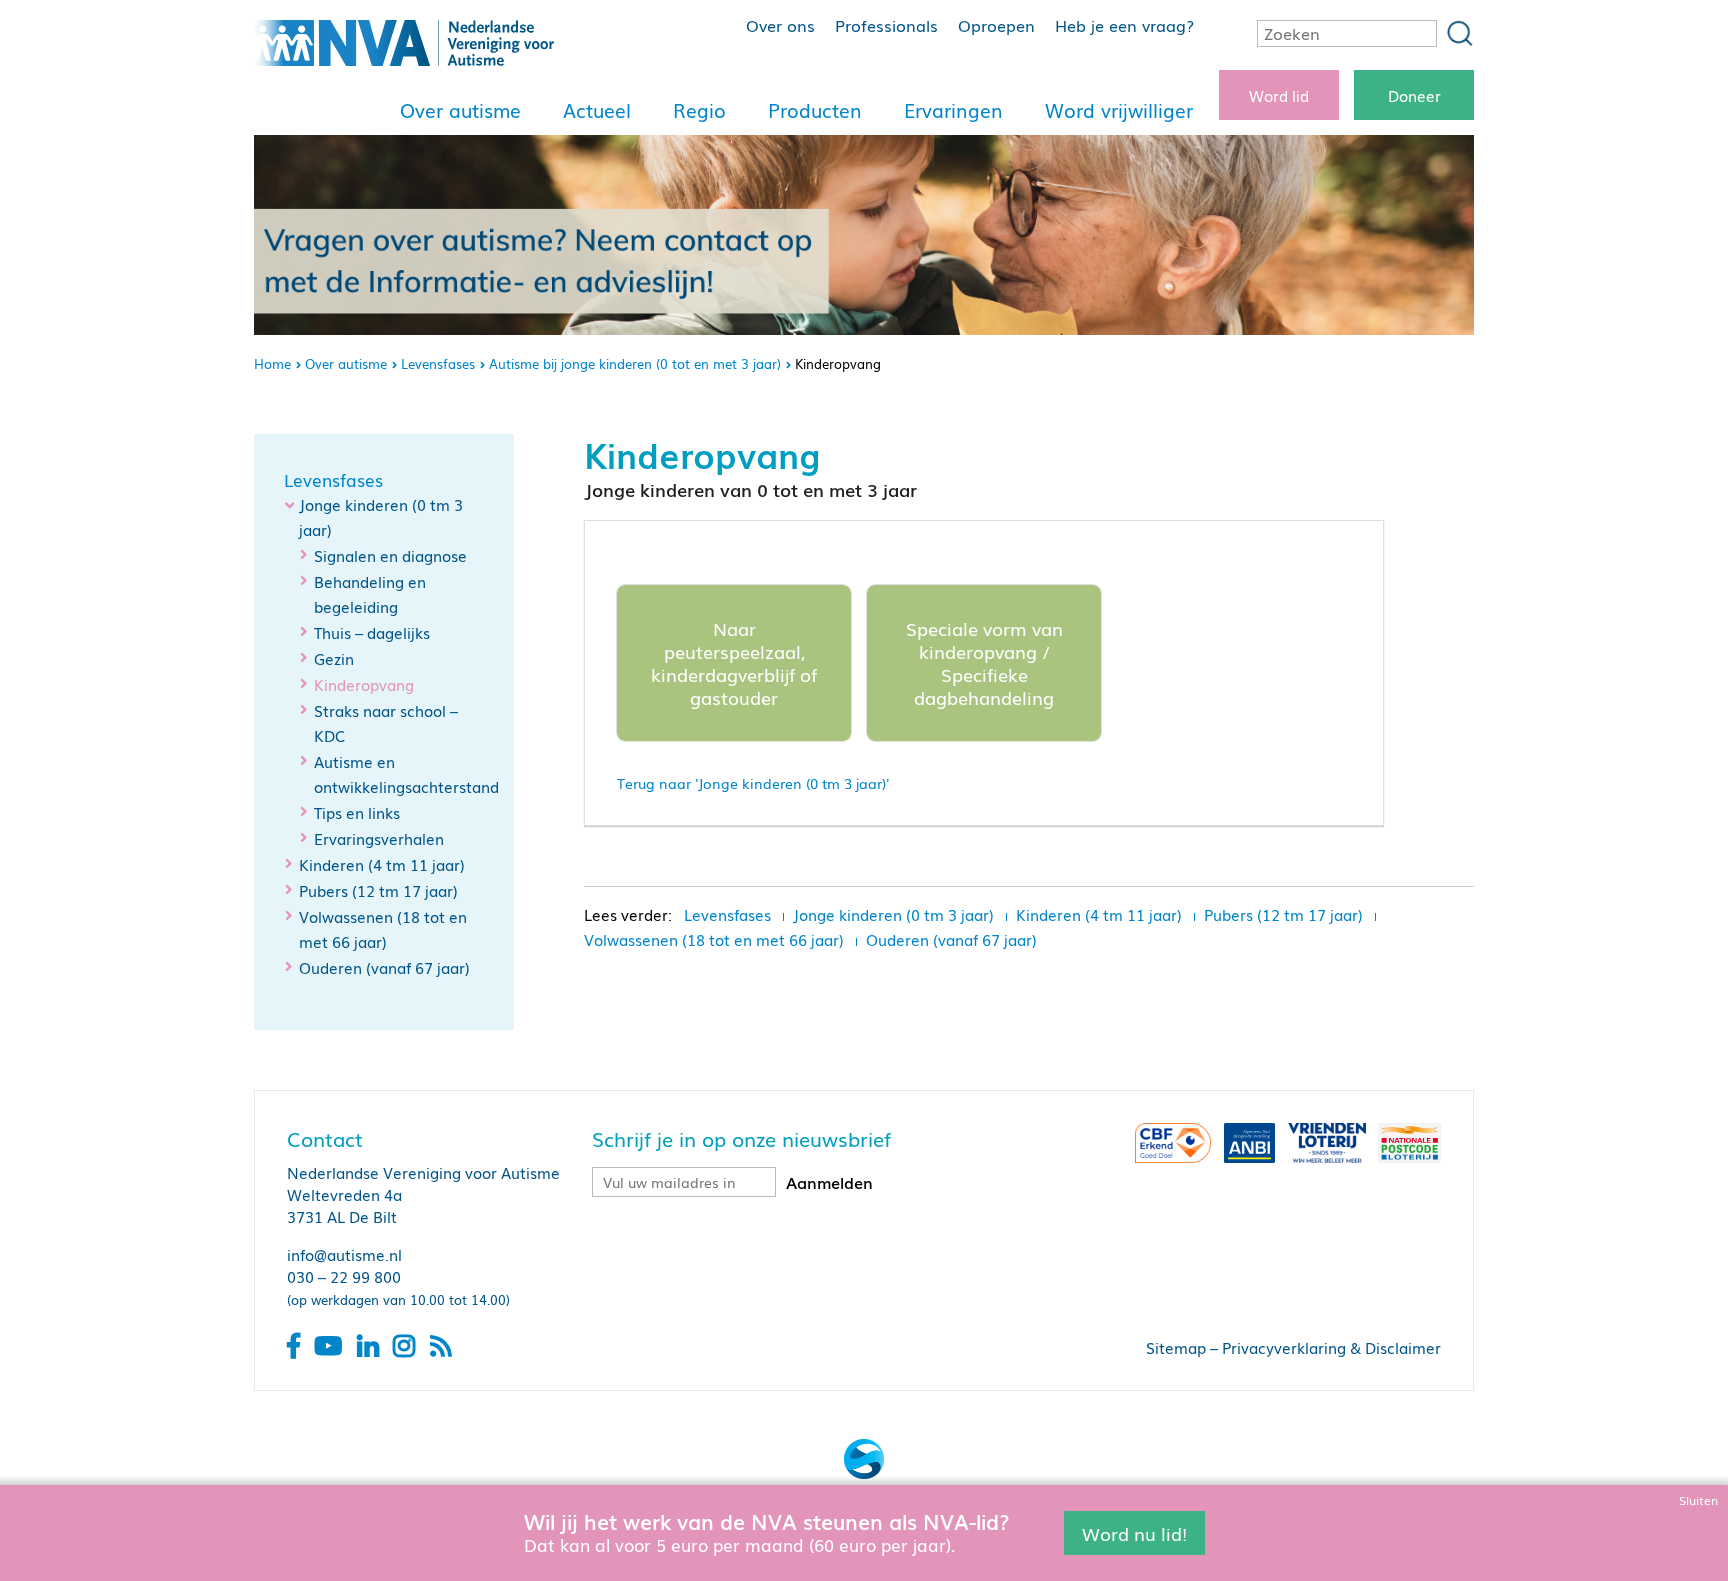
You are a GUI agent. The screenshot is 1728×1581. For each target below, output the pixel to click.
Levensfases (438, 363)
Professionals (886, 25)
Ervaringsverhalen (379, 838)
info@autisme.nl (344, 1254)
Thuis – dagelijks (372, 632)
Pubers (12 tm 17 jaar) (378, 890)
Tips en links (357, 812)
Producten (815, 110)
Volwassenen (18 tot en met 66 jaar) (714, 939)
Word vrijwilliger (1119, 110)
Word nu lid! (1134, 1532)
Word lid (1279, 95)
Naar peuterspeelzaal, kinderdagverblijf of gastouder (734, 662)
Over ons (780, 25)
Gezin (334, 658)
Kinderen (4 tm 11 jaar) (382, 864)
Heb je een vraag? (1124, 25)
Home (272, 363)
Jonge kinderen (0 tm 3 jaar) (893, 914)
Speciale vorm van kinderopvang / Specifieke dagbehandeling (984, 662)
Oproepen (996, 25)
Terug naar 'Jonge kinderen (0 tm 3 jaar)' (753, 783)
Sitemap (1176, 1347)
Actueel (597, 110)
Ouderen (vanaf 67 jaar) (384, 967)
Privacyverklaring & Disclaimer (1331, 1347)
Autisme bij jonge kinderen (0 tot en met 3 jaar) (635, 363)
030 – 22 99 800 (344, 1276)
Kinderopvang (364, 684)
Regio (699, 110)
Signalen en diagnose (390, 555)
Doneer (1414, 95)
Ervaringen (953, 110)
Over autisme (460, 110)
